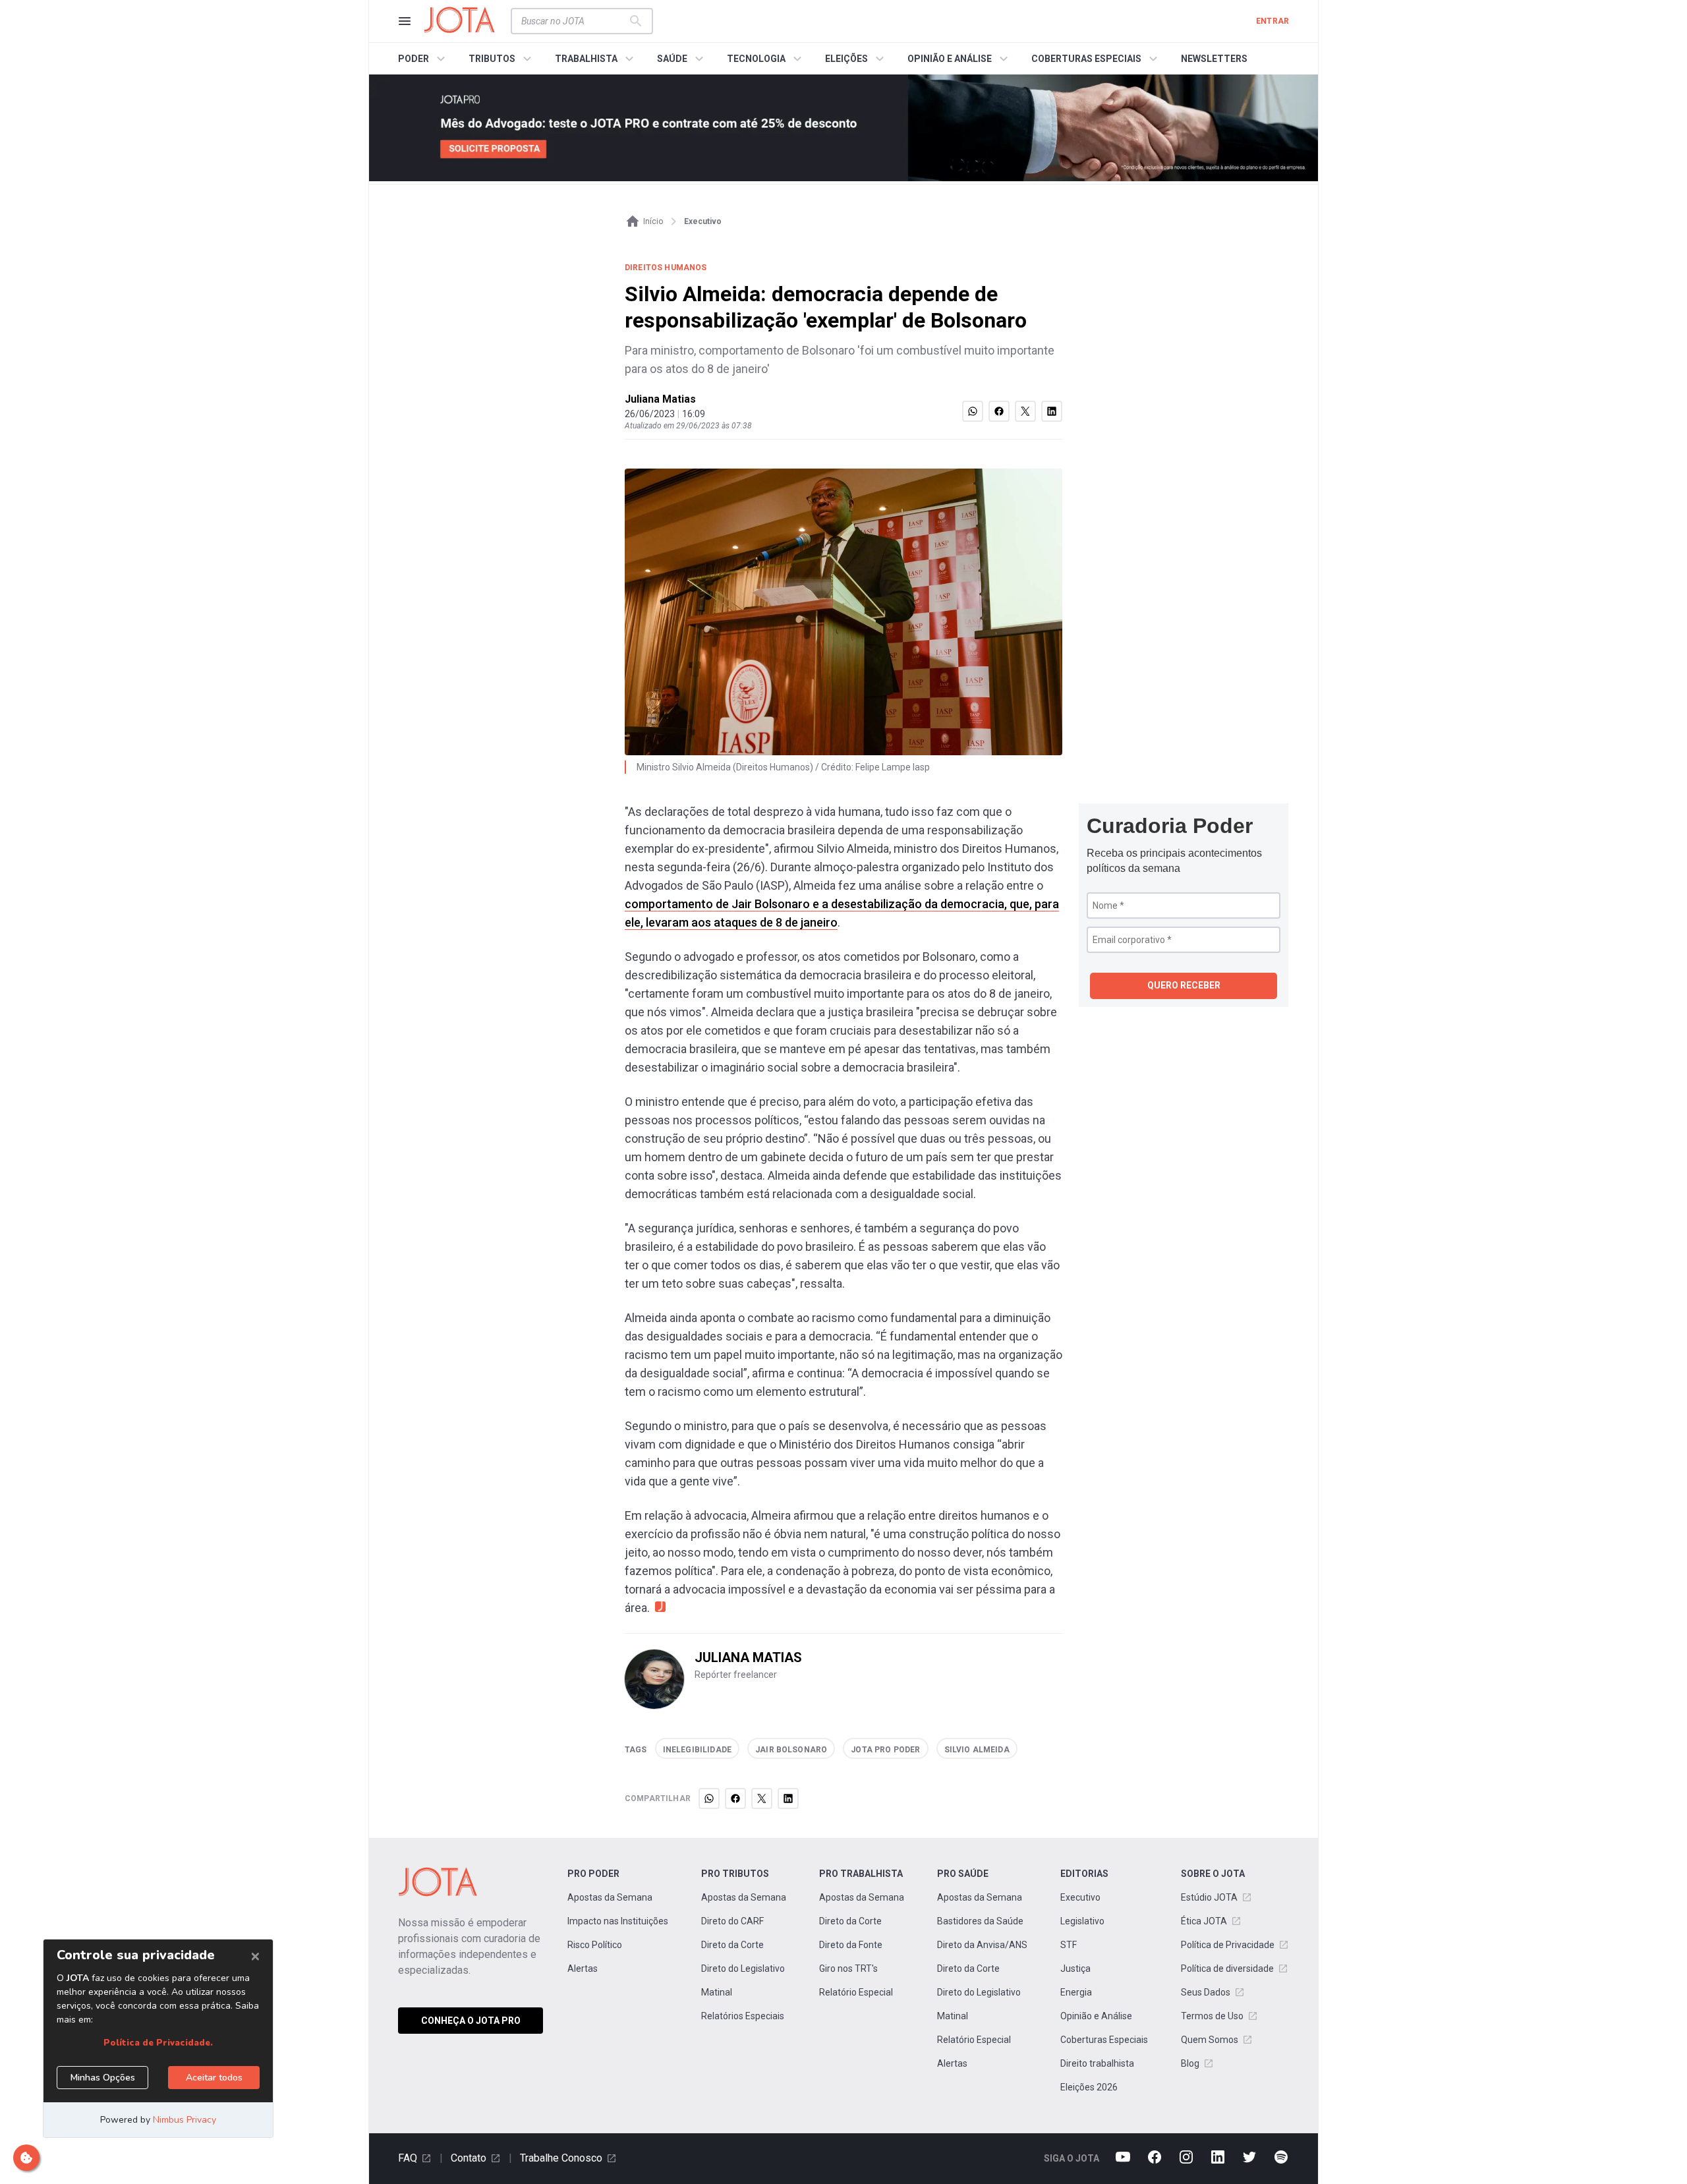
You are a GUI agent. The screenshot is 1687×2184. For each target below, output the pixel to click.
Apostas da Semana (610, 1897)
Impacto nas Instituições (618, 1921)
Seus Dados (1206, 1992)
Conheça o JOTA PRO (471, 2021)
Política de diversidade (1227, 1968)
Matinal (717, 1992)
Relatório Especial (856, 1992)
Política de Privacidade (1228, 1945)
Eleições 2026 (1089, 2087)
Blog (1190, 2063)
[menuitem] (423, 59)
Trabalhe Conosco (561, 2158)
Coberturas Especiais (1104, 2040)
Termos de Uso (1212, 2016)
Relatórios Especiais (743, 2016)
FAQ (408, 2158)
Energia (1076, 1992)
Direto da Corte (732, 1945)
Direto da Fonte (851, 1945)
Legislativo (1082, 1921)
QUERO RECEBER (1184, 985)
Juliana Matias (660, 399)
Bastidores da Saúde (980, 1921)
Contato (469, 2158)
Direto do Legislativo (743, 1968)
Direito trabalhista (1097, 2063)
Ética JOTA (1204, 1921)
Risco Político (595, 1945)
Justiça (1075, 1968)
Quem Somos (1210, 2040)
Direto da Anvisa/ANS (982, 1945)
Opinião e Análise (1096, 2016)
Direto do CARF (732, 1921)
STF (1069, 1945)
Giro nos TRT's (848, 1968)
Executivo (1080, 1897)
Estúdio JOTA (1209, 1897)
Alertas (583, 1968)
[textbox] (574, 21)
